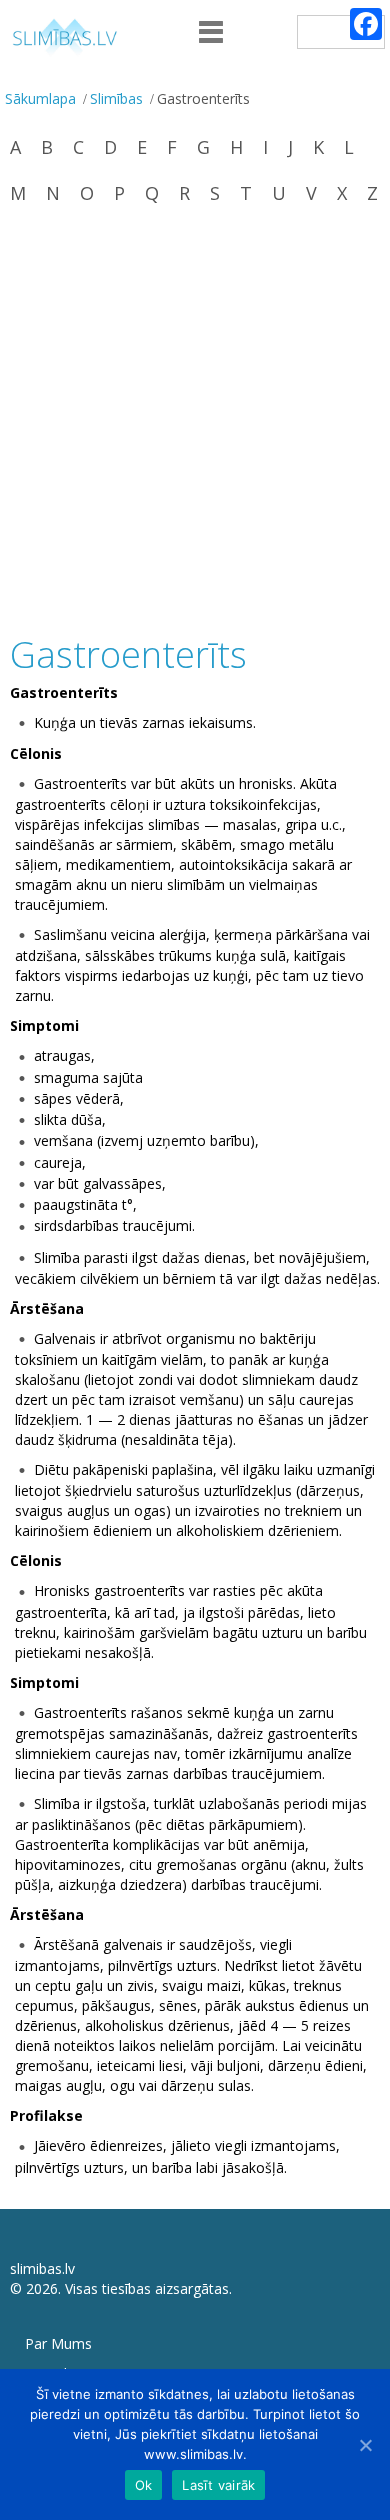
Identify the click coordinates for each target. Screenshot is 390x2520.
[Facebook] (366, 24)
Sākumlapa (40, 98)
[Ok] (365, 2445)
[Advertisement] (195, 422)
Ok (144, 2485)
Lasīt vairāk (218, 2485)
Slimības (116, 98)
